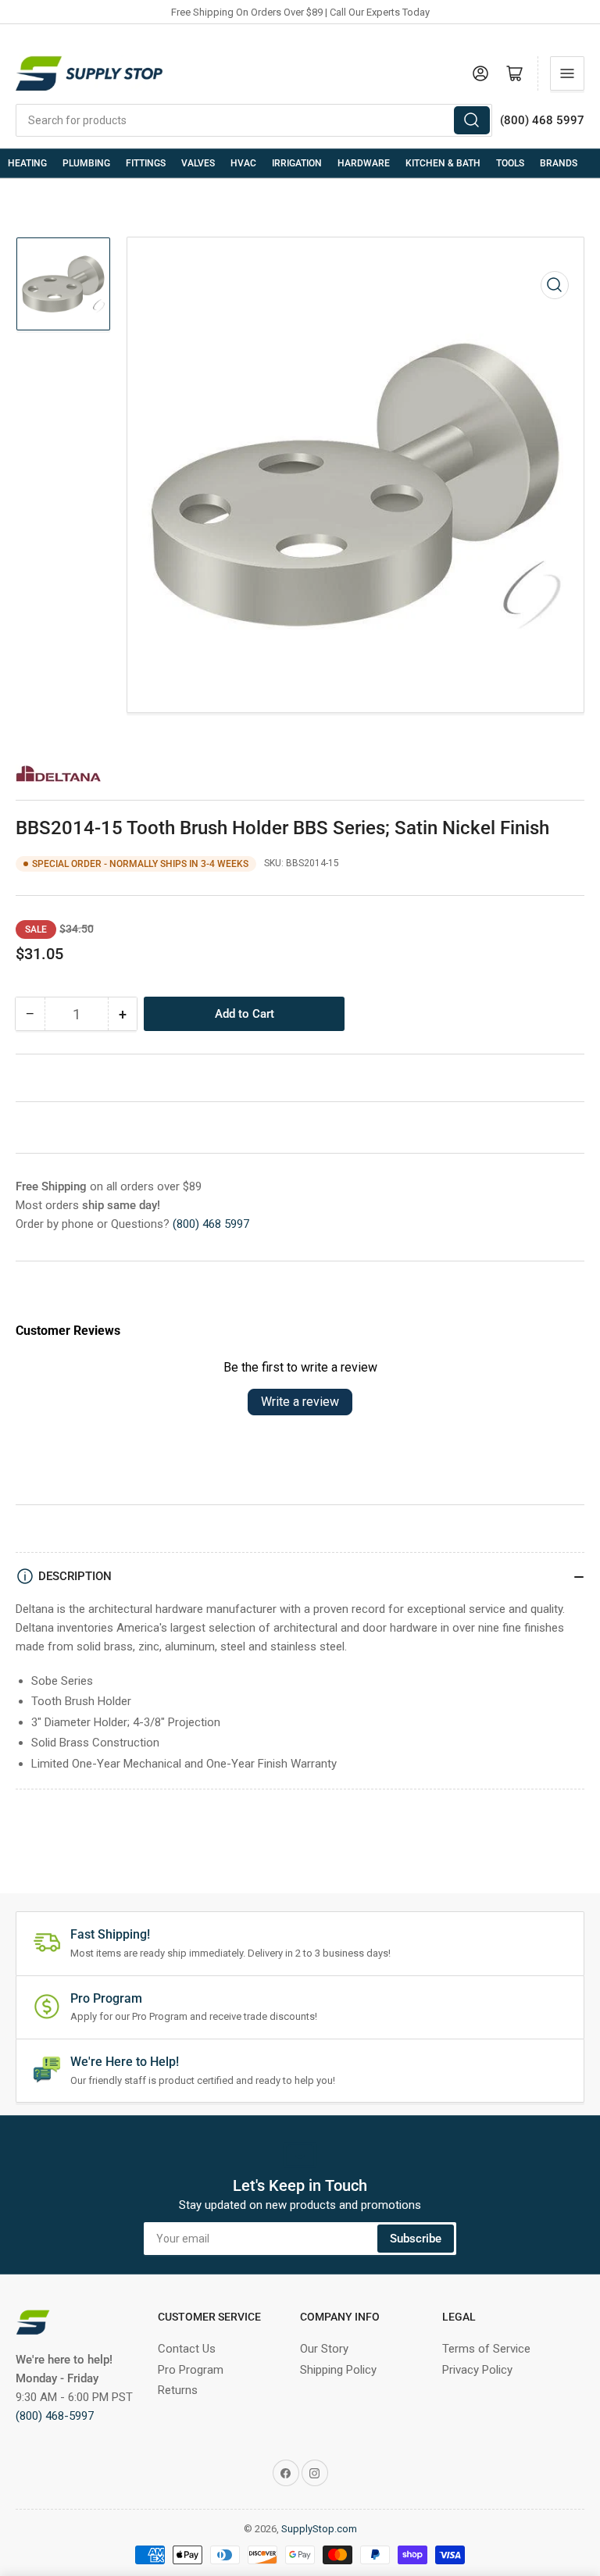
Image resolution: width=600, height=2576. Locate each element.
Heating (27, 163)
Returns (178, 2390)
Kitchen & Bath (443, 163)
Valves (198, 163)
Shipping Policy (338, 2370)
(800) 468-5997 (55, 2416)
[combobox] (254, 120)
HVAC (243, 163)
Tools (510, 163)
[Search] (472, 120)
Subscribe (416, 2239)
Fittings (146, 163)
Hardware (364, 163)
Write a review (300, 1402)
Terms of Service (486, 2349)
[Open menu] (567, 73)
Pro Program (191, 2370)
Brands (559, 163)
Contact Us (187, 2349)
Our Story (324, 2349)
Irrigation (297, 163)
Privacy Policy (477, 2370)
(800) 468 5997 (211, 1224)
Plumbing (86, 163)
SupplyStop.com (319, 2529)
